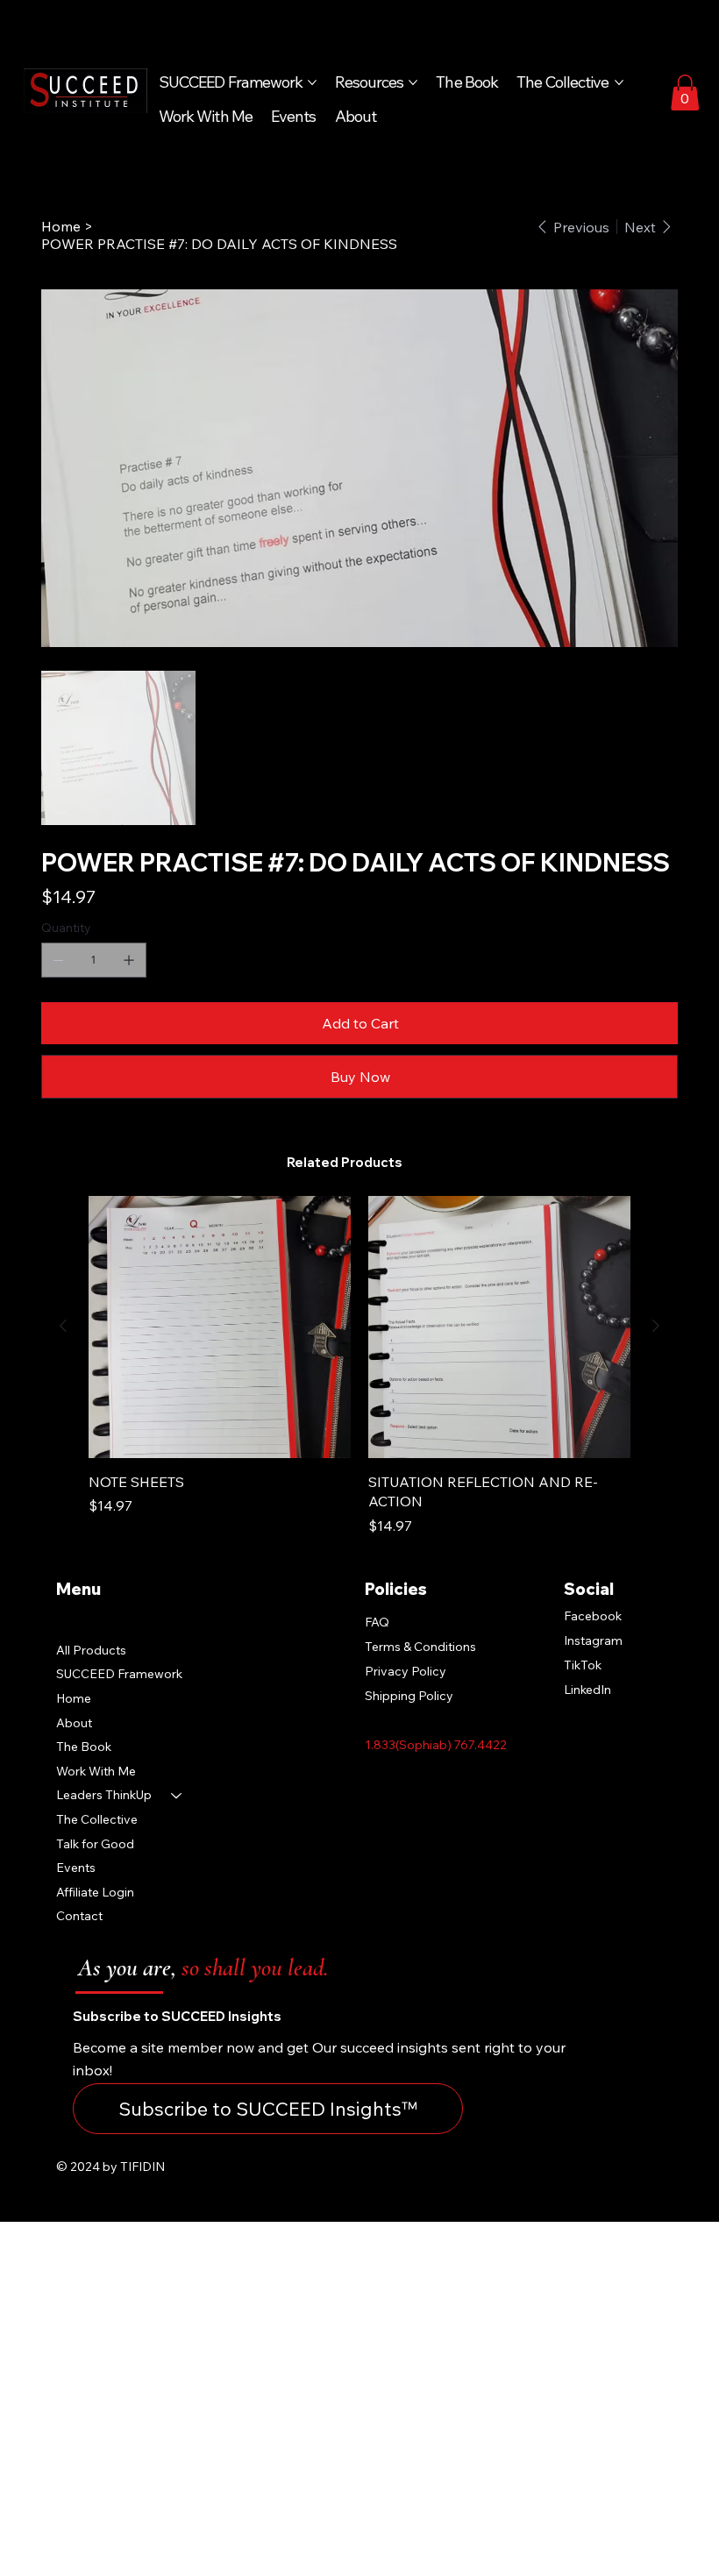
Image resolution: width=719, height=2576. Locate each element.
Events (76, 1868)
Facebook (593, 1616)
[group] (359, 1366)
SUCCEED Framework (119, 1674)
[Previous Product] (63, 1326)
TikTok (583, 1665)
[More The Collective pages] (619, 82)
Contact (79, 1916)
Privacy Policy (406, 1671)
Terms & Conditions (420, 1647)
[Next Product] (656, 1326)
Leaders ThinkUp (104, 1795)
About (74, 1723)
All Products (91, 1650)
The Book (84, 1747)
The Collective (97, 1819)
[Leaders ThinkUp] (177, 1796)
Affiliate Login (95, 1892)
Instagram (593, 1640)
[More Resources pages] (413, 82)
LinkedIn (587, 1690)
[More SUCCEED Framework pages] (312, 82)
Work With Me (96, 1771)
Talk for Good (95, 1844)
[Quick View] (220, 1327)
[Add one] (129, 960)
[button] (685, 93)
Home (74, 1698)
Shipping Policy (409, 1696)
